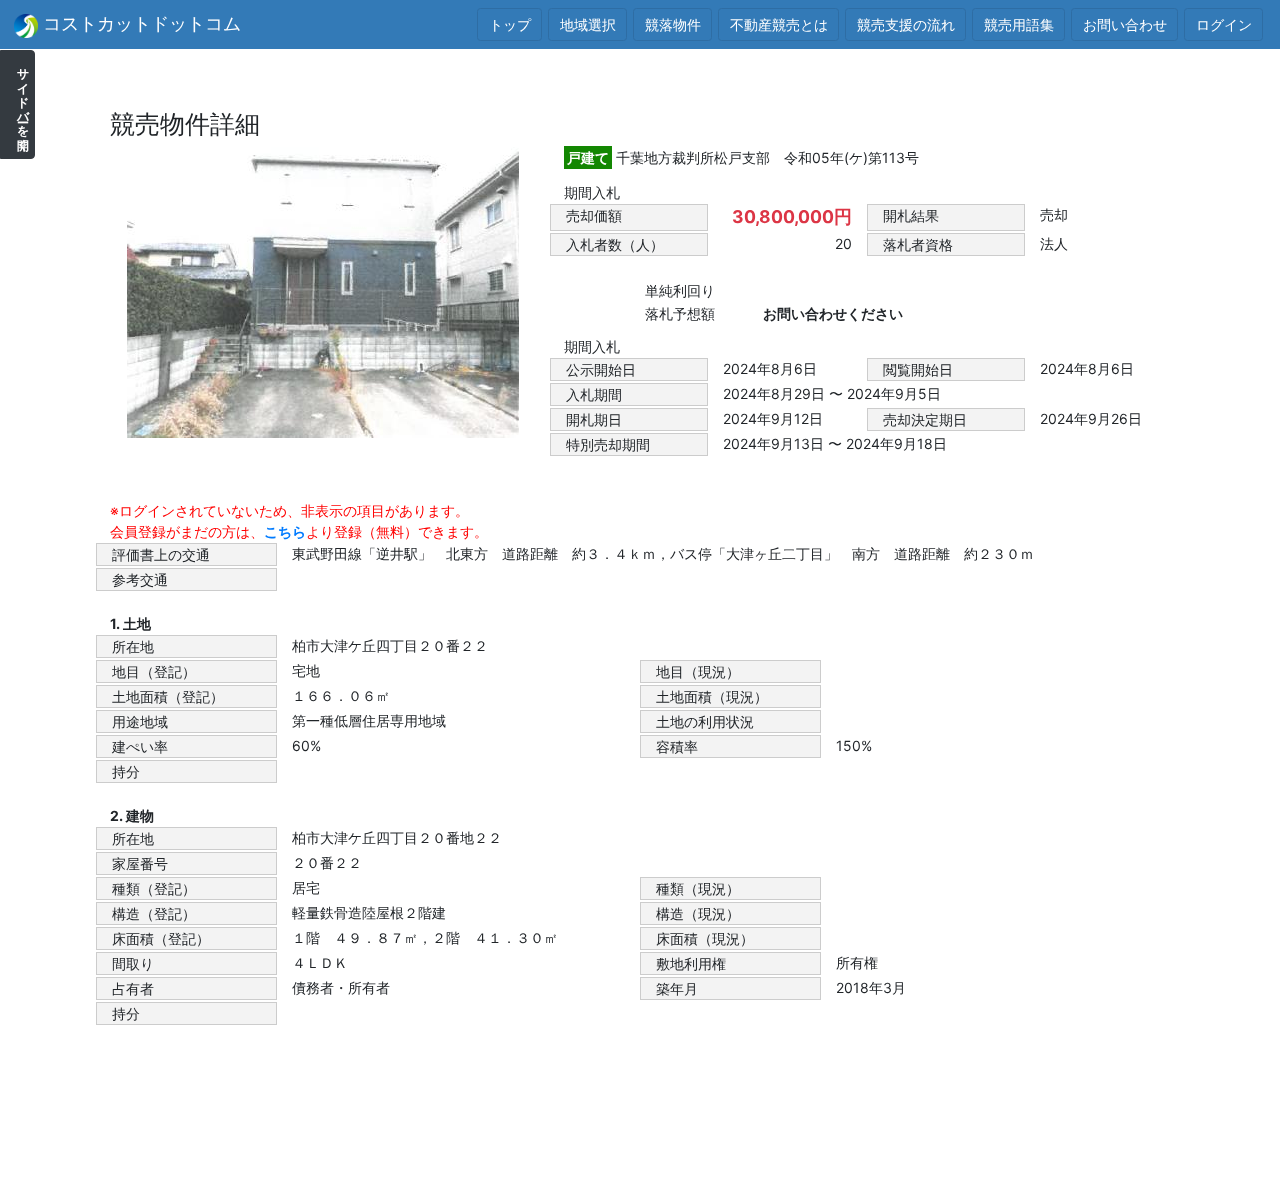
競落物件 (673, 24)
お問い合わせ (1125, 24)
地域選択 (588, 24)
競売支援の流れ (906, 24)
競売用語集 (1019, 24)
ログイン (1224, 24)
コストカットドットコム (139, 23)
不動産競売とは (779, 24)
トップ (510, 24)
